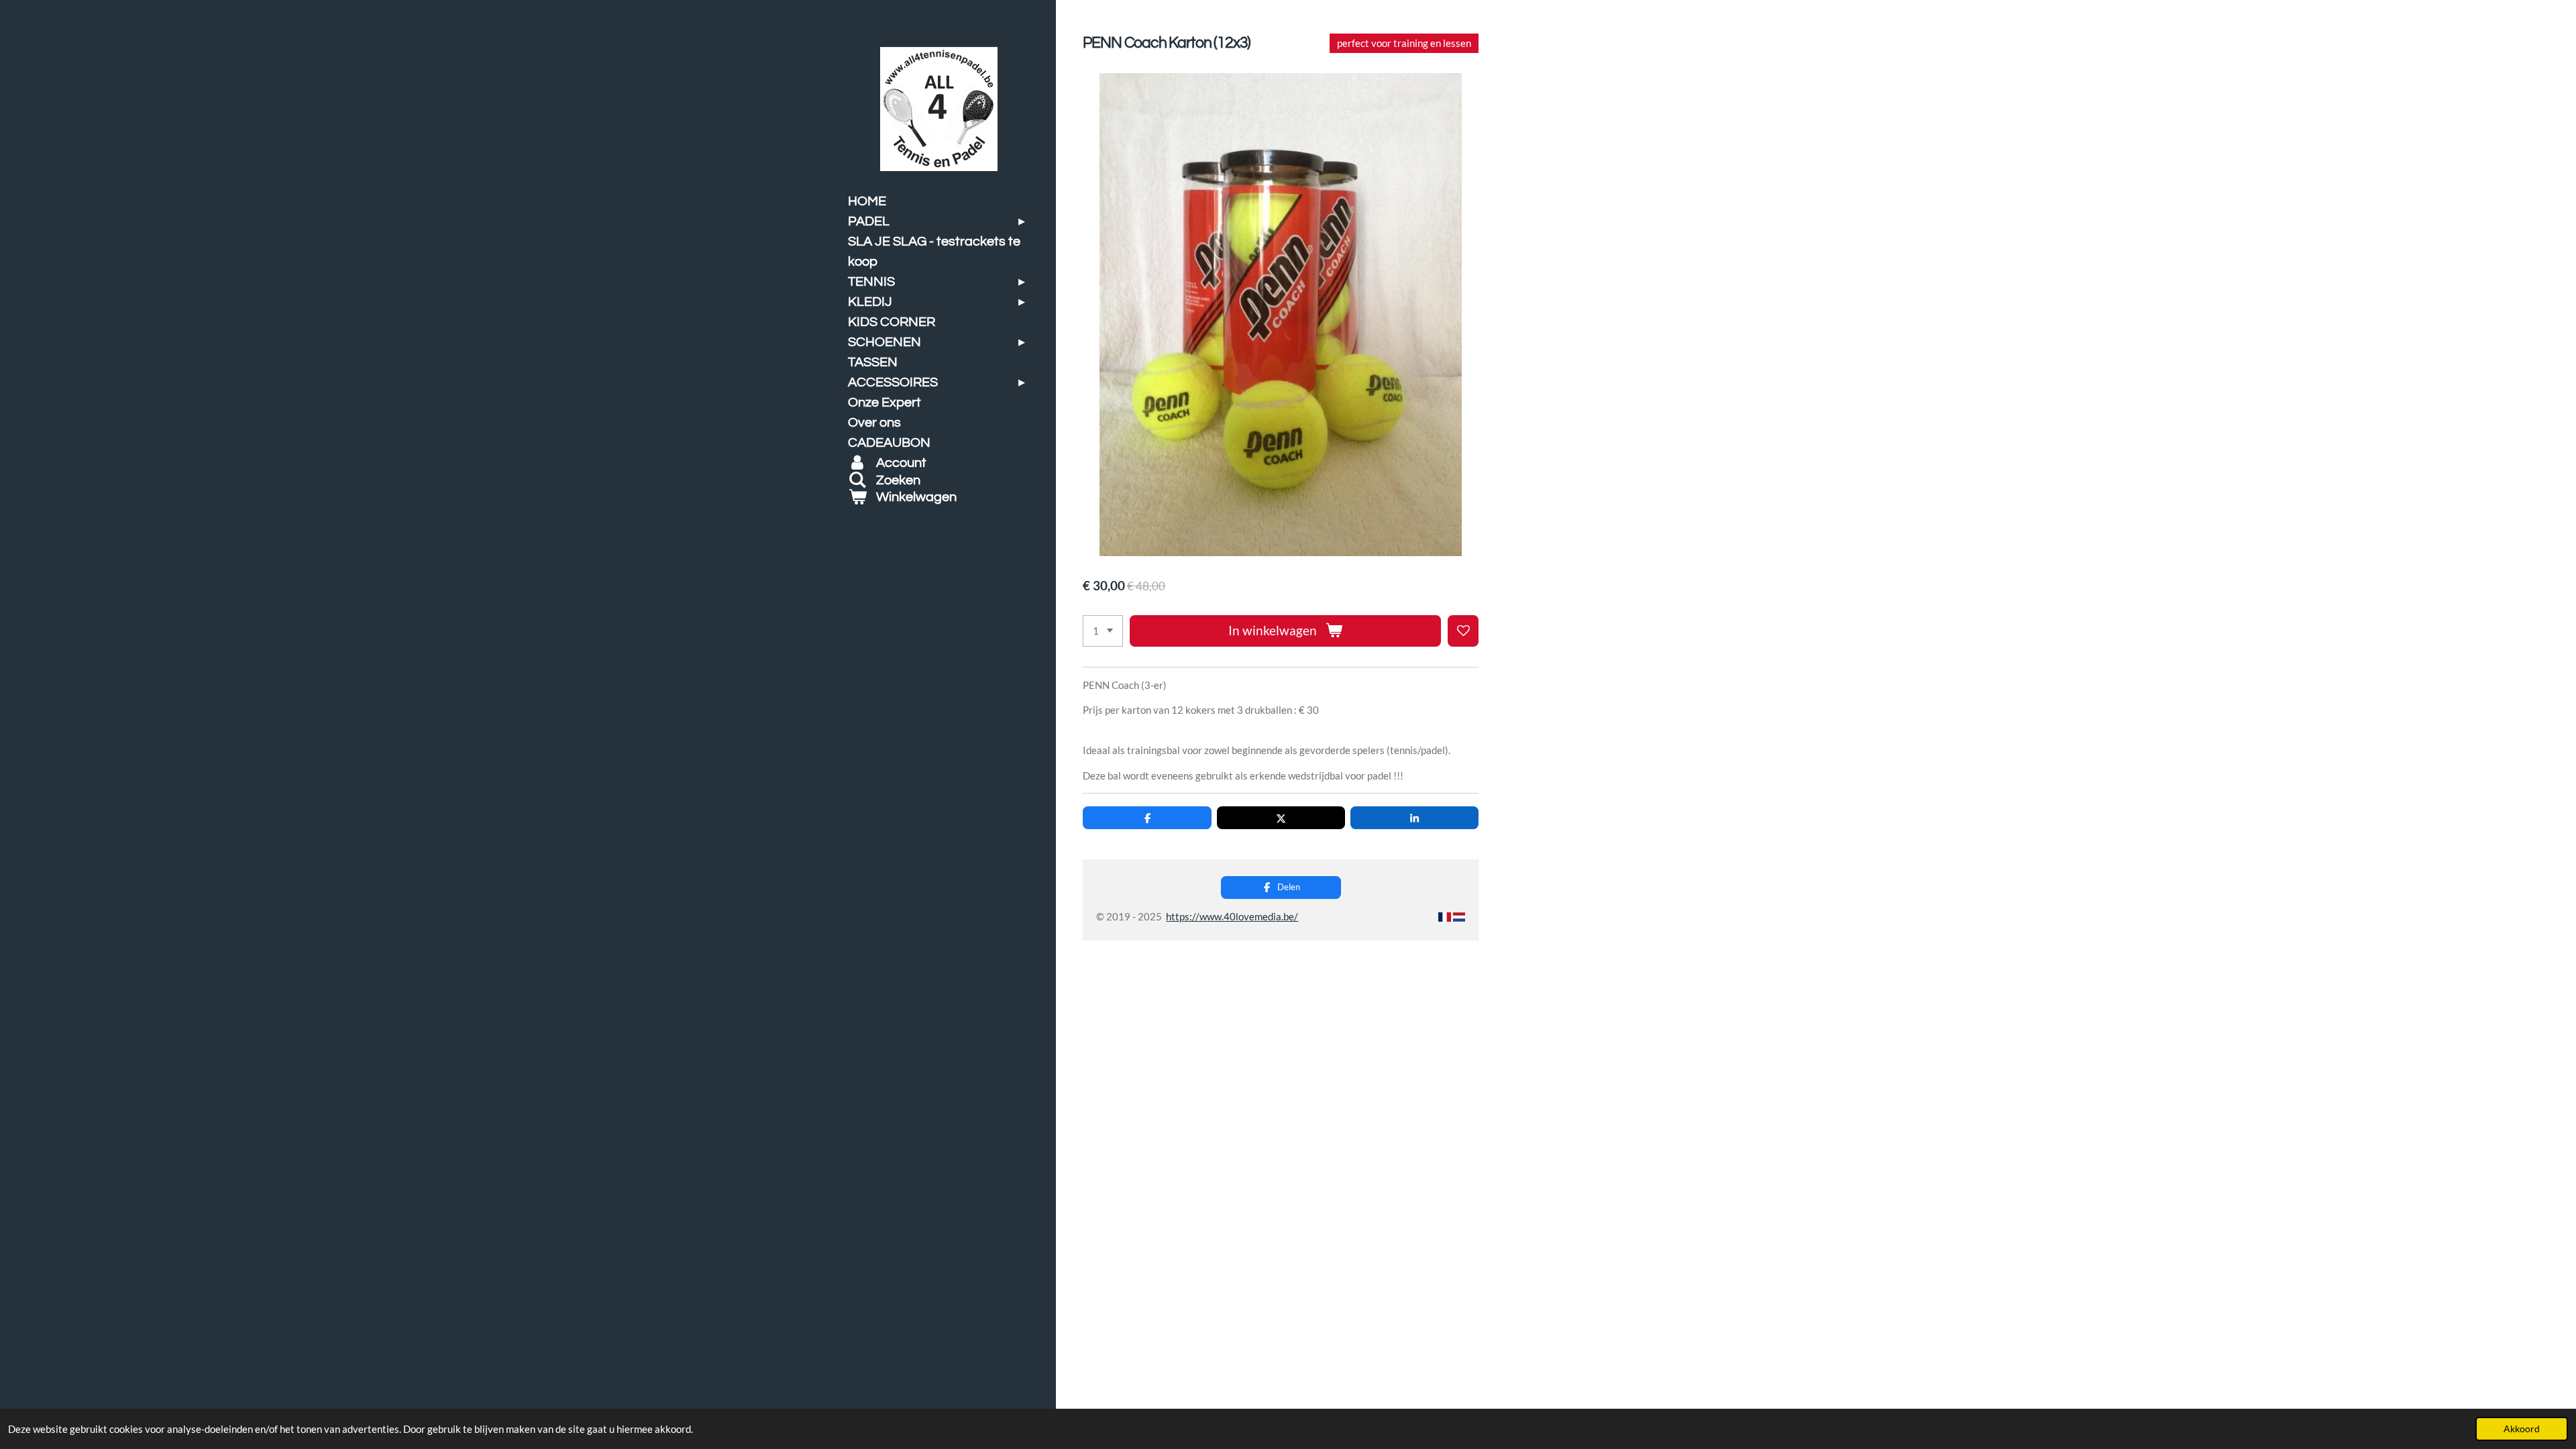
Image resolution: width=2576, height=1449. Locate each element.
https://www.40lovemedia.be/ (1232, 916)
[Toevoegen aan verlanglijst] (1463, 631)
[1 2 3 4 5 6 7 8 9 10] (1103, 631)
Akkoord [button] (2522, 1429)
